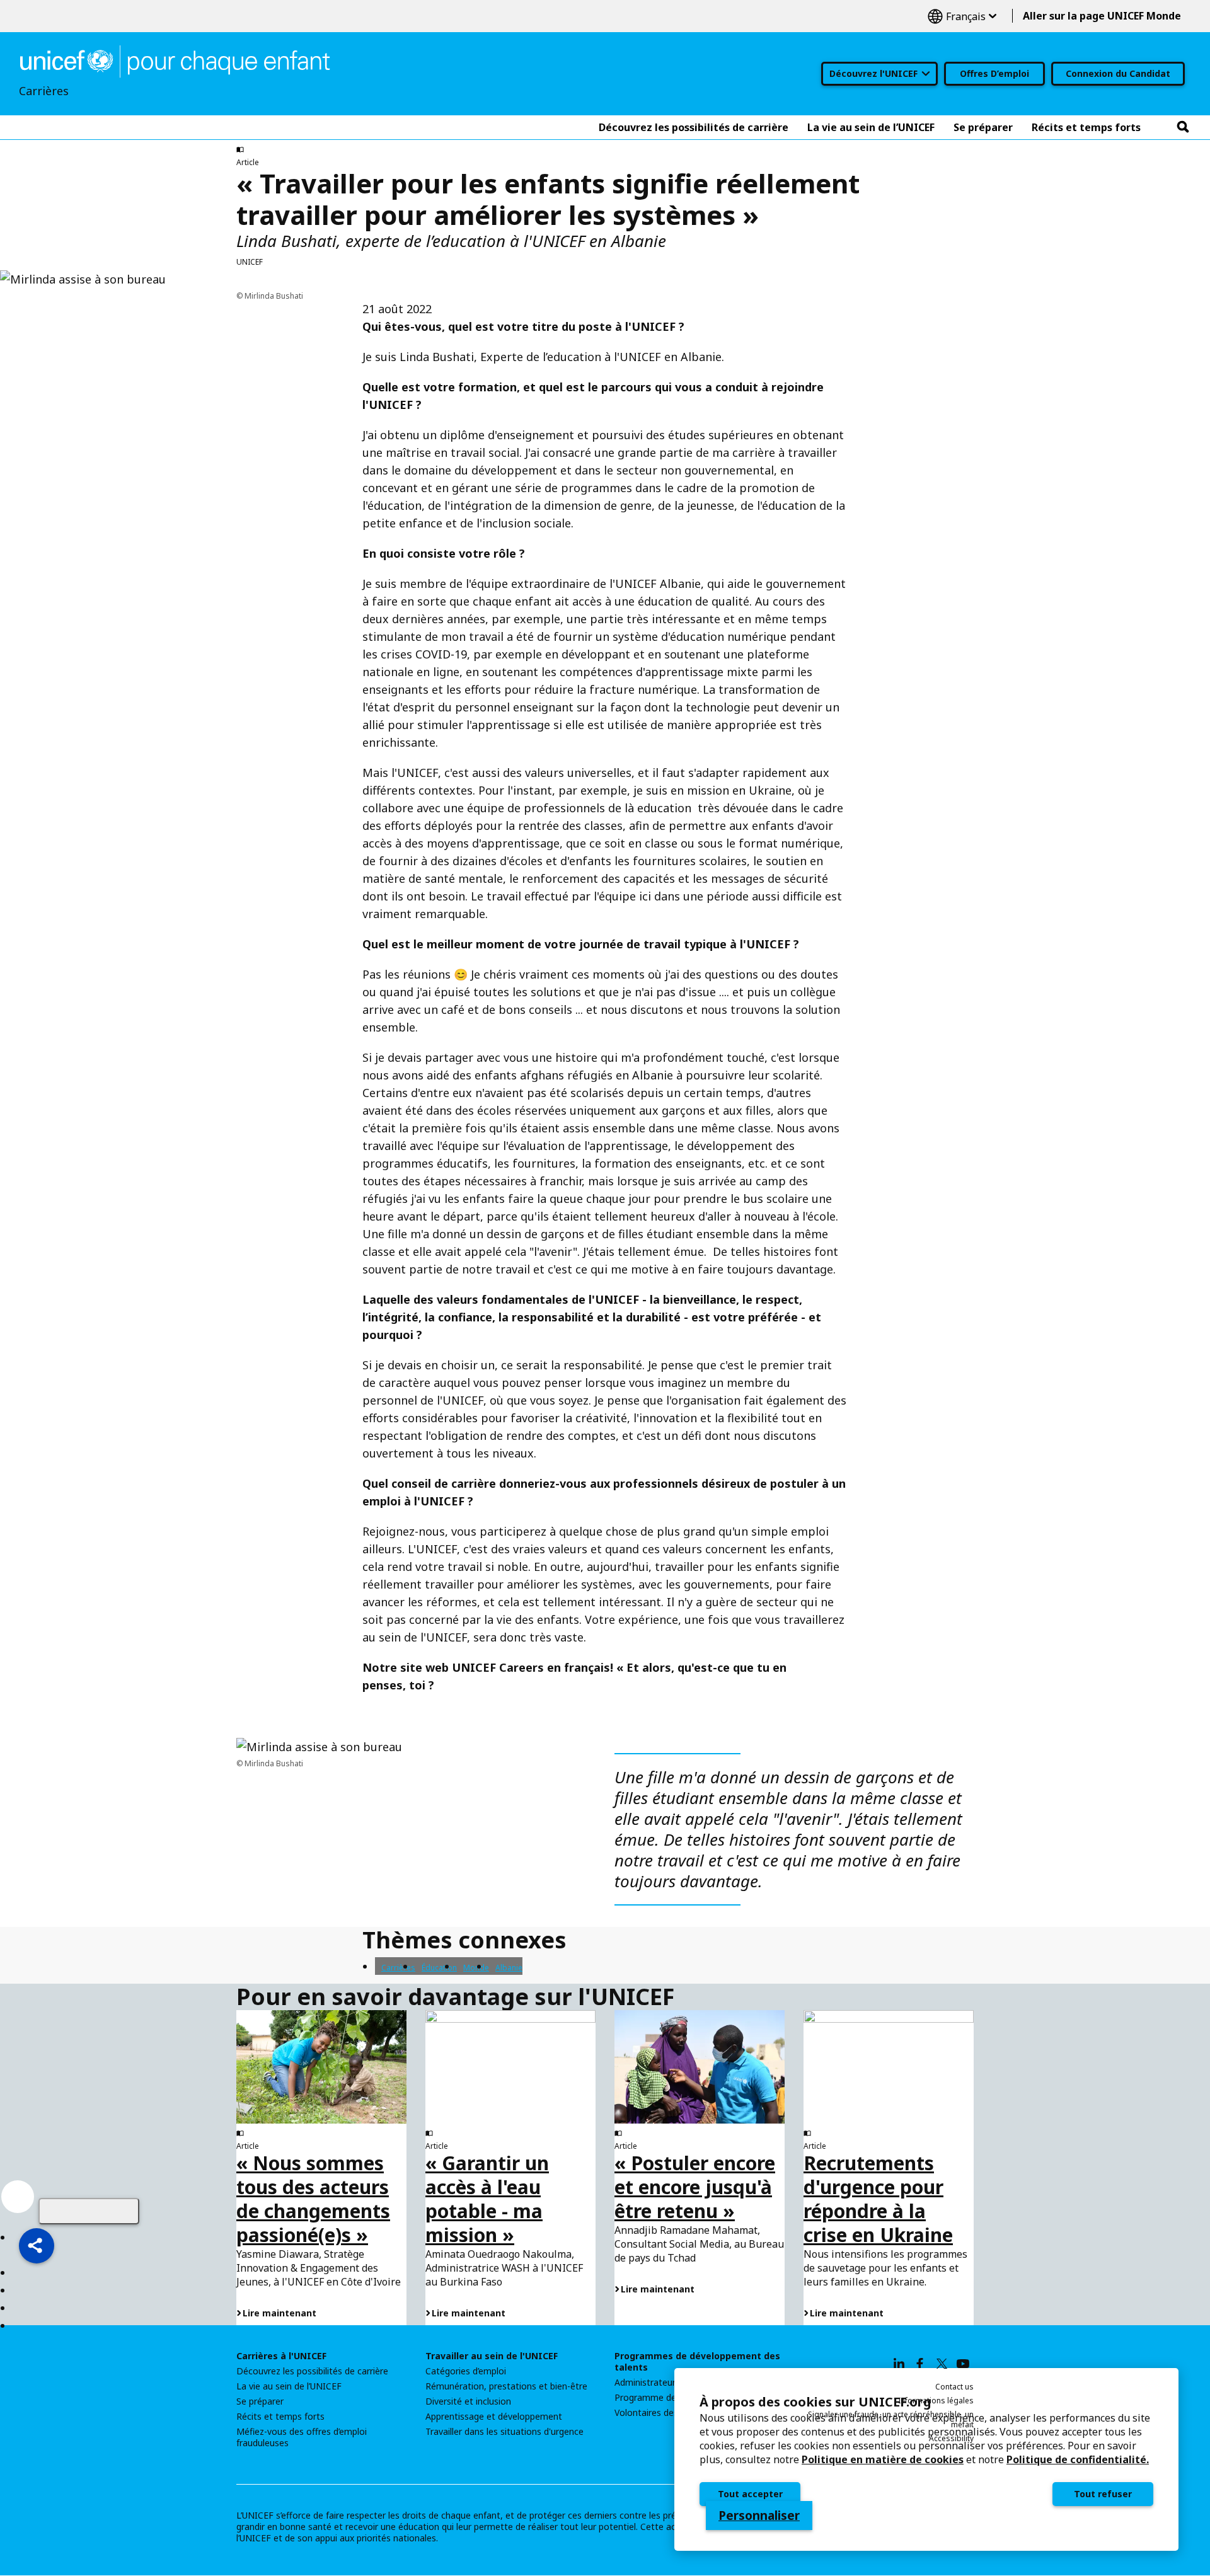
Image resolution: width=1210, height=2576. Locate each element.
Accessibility (951, 2438)
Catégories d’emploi (466, 2371)
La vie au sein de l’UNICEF (289, 2386)
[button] (37, 2246)
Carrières (398, 1968)
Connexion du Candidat (1118, 73)
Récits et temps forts (280, 2417)
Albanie (509, 1968)
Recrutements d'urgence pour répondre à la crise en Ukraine (878, 2199)
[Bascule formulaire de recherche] (1183, 127)
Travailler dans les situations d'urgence (504, 2432)
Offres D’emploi (994, 73)
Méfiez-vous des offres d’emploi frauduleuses (302, 2437)
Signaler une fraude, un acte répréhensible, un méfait (891, 2419)
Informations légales (936, 2401)
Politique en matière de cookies (883, 2459)
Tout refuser (1103, 2494)
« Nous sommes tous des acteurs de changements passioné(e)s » (313, 2199)
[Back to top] (89, 2211)
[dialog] (926, 2459)
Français (962, 16)
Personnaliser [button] (759, 2516)
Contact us (954, 2387)
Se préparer (260, 2401)
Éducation (439, 1968)
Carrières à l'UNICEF (281, 2356)
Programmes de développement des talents (697, 2362)
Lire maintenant (279, 2313)
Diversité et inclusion (468, 2401)
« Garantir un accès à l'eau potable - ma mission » (487, 2199)
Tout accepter (750, 2494)
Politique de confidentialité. (1078, 2459)
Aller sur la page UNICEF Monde (1102, 16)
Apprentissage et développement (494, 2417)
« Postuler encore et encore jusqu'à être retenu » (695, 2187)
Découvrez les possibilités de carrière (312, 2371)
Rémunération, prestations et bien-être (506, 2386)
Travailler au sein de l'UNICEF (492, 2356)
